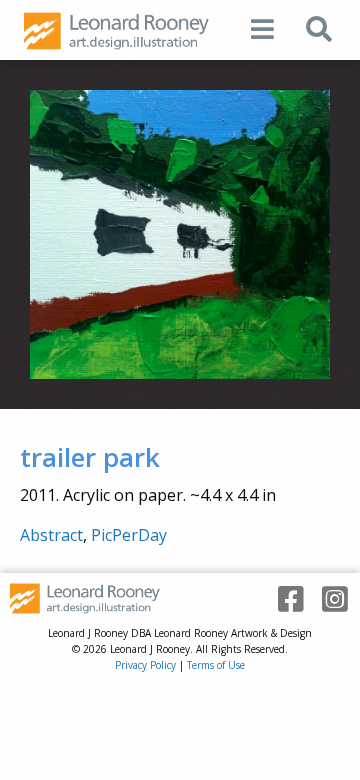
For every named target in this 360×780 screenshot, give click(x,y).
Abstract (51, 535)
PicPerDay (129, 535)
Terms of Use (216, 665)
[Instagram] (328, 599)
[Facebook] (284, 599)
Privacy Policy (145, 665)
